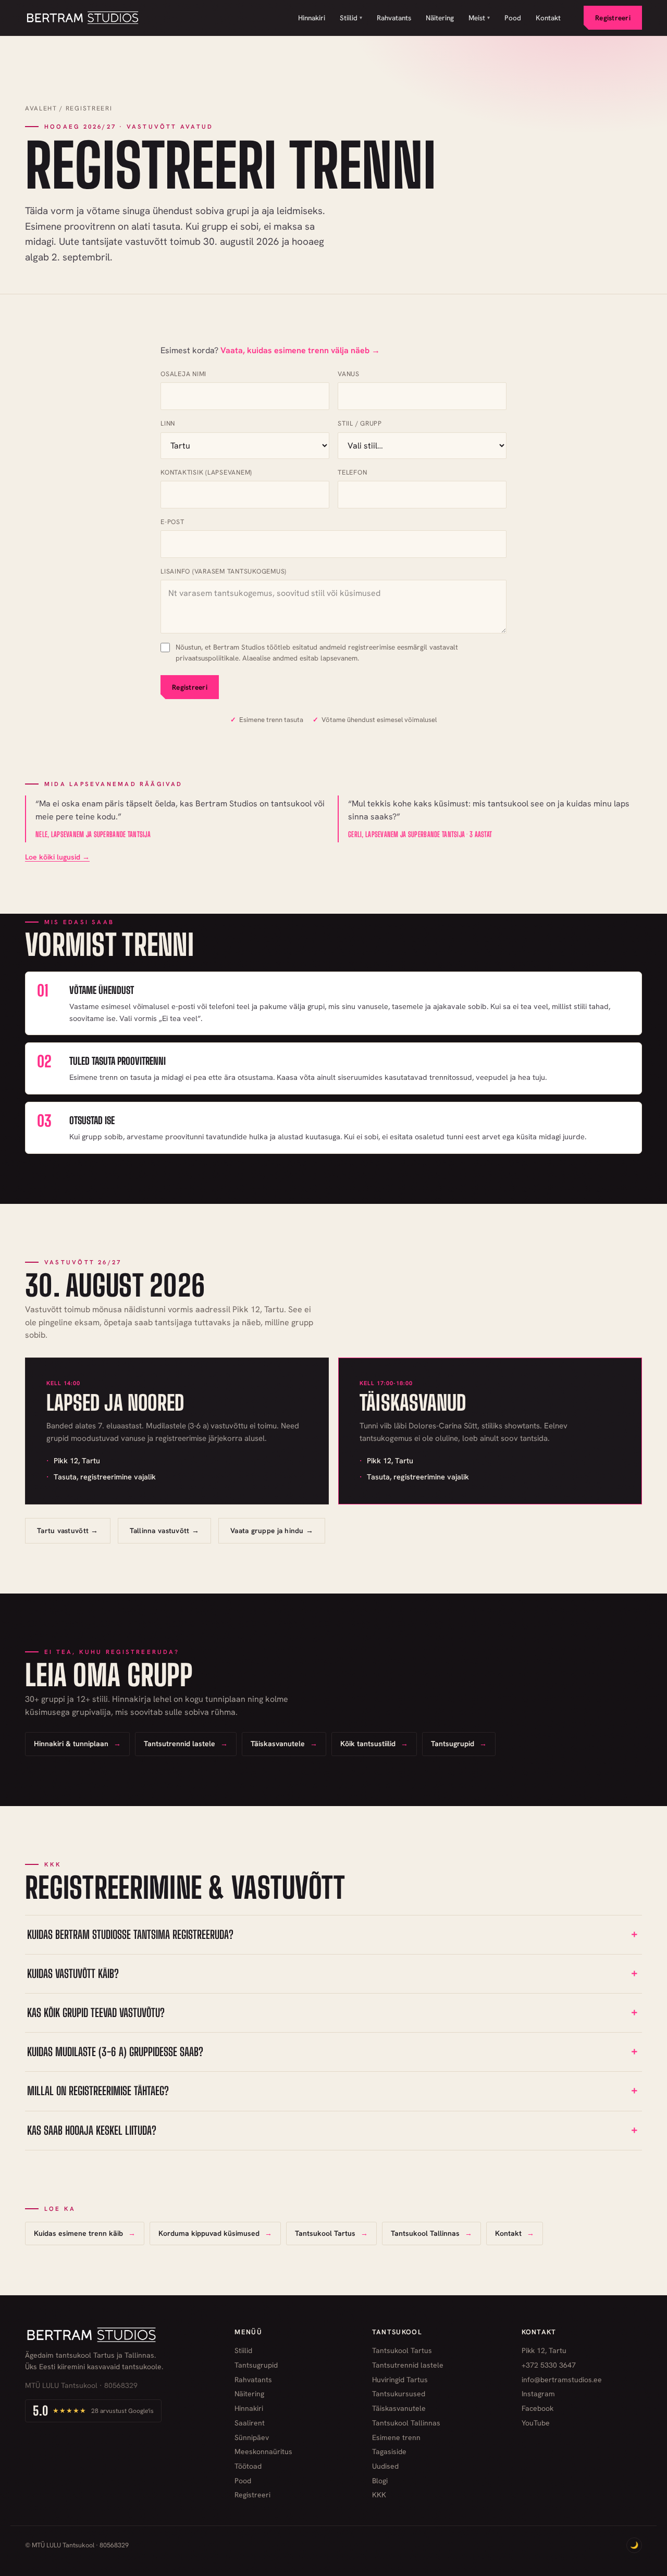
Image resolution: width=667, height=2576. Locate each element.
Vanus (349, 374)
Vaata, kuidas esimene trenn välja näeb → (300, 350)
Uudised (385, 2466)
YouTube (536, 2423)
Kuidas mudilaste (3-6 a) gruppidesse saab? (115, 2052)
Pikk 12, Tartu (544, 2350)
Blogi (380, 2481)
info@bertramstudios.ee (562, 2380)
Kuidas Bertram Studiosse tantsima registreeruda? (130, 1934)
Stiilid (351, 18)
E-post (172, 522)
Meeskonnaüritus (263, 2451)
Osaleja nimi (183, 374)
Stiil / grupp (360, 423)
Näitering (440, 18)
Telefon (352, 472)
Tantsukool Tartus (402, 2350)
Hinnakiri (312, 18)
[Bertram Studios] (83, 18)
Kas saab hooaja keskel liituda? (92, 2130)
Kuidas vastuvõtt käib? (73, 1974)
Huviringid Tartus (400, 2380)
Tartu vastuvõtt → (68, 1530)
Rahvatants (394, 18)
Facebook (538, 2408)
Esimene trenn (396, 2437)
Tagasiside (389, 2451)
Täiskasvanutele (399, 2408)
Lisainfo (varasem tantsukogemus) (224, 571)
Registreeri (613, 18)
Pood (513, 18)
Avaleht (41, 108)
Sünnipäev (252, 2437)
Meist (479, 18)
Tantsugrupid (256, 2365)
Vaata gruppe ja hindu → (272, 1530)
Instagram (538, 2394)
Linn (168, 423)
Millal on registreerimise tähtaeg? (98, 2091)
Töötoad (248, 2466)
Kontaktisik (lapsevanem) (206, 472)
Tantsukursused (399, 2394)
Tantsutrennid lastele (408, 2365)
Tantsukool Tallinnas (406, 2423)
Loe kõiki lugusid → (57, 857)
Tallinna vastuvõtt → (164, 1530)
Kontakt (548, 18)
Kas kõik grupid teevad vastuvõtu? (96, 2013)
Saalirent (250, 2423)
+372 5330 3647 (549, 2365)
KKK (379, 2495)
